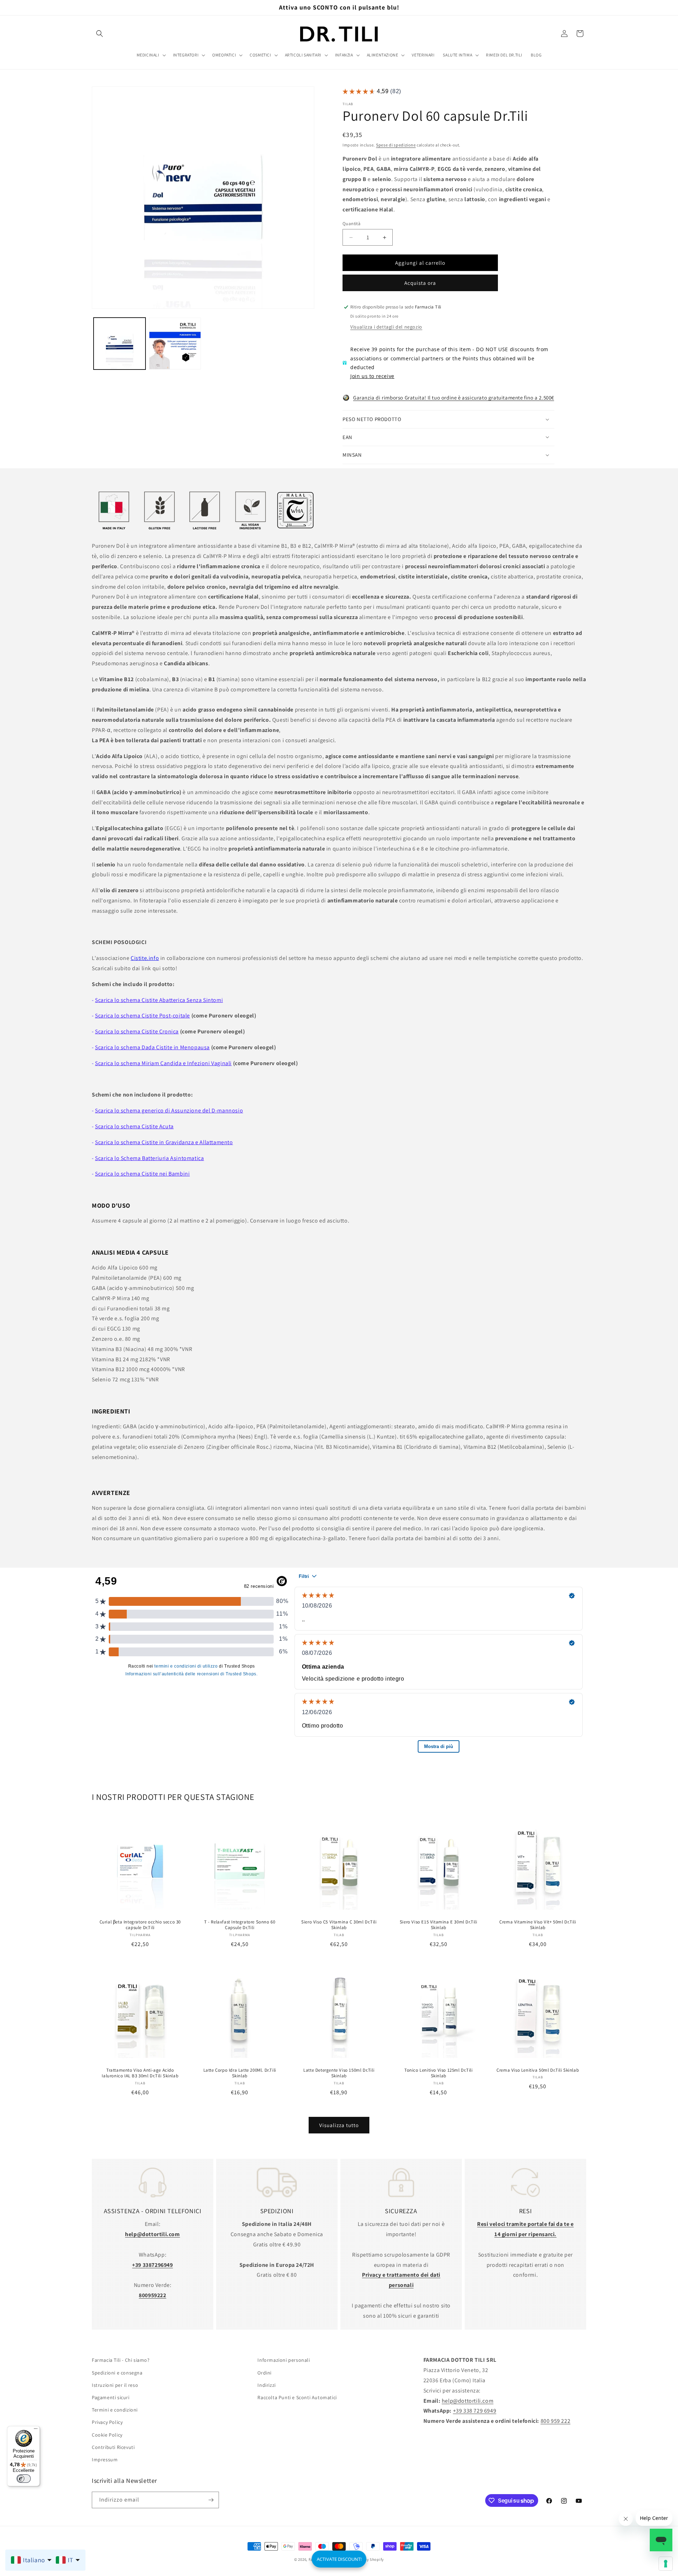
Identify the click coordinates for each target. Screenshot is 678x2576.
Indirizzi (266, 2385)
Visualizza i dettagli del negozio (386, 327)
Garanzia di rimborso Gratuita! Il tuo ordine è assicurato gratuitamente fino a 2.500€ (454, 398)
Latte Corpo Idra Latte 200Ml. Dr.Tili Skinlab (239, 2073)
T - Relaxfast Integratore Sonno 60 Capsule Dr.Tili (240, 1925)
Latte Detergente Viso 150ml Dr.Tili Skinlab (339, 2073)
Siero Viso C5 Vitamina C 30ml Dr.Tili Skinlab (339, 1925)
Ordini (264, 2372)
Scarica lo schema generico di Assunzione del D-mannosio (169, 1110)
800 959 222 (556, 2421)
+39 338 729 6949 (475, 2411)
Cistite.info (145, 958)
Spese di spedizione (396, 145)
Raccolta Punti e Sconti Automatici (297, 2397)
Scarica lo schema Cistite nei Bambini (142, 1174)
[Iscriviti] (211, 2500)
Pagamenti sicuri (111, 2397)
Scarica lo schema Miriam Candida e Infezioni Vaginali (163, 1063)
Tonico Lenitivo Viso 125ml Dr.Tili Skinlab (438, 2073)
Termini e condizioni (115, 2410)
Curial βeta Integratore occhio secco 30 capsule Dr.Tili (140, 1925)
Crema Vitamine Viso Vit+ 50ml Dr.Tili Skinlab (538, 1925)
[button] (100, 34)
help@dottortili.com (468, 2400)
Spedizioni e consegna (117, 2372)
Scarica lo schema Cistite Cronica (137, 1031)
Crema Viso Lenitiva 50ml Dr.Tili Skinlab (538, 2070)
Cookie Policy (107, 2434)
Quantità (352, 224)
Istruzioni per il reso (115, 2385)
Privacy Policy (107, 2422)
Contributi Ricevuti (113, 2447)
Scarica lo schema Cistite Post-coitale (142, 1016)
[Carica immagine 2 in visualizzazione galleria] (175, 344)
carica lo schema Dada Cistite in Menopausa (154, 1047)
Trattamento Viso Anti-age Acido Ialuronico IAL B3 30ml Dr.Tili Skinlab (140, 2073)
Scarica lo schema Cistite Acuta (134, 1126)
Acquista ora (420, 283)
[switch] (24, 2479)
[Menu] (36, 2430)
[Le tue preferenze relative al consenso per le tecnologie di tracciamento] (666, 2564)
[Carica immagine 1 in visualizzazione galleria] (120, 344)
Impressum (105, 2460)
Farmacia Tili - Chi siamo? (121, 2360)
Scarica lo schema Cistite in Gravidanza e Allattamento (164, 1142)
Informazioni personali (284, 2360)
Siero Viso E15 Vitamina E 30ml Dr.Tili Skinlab (439, 1925)
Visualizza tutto (339, 2125)
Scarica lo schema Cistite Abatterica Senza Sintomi (159, 1000)
